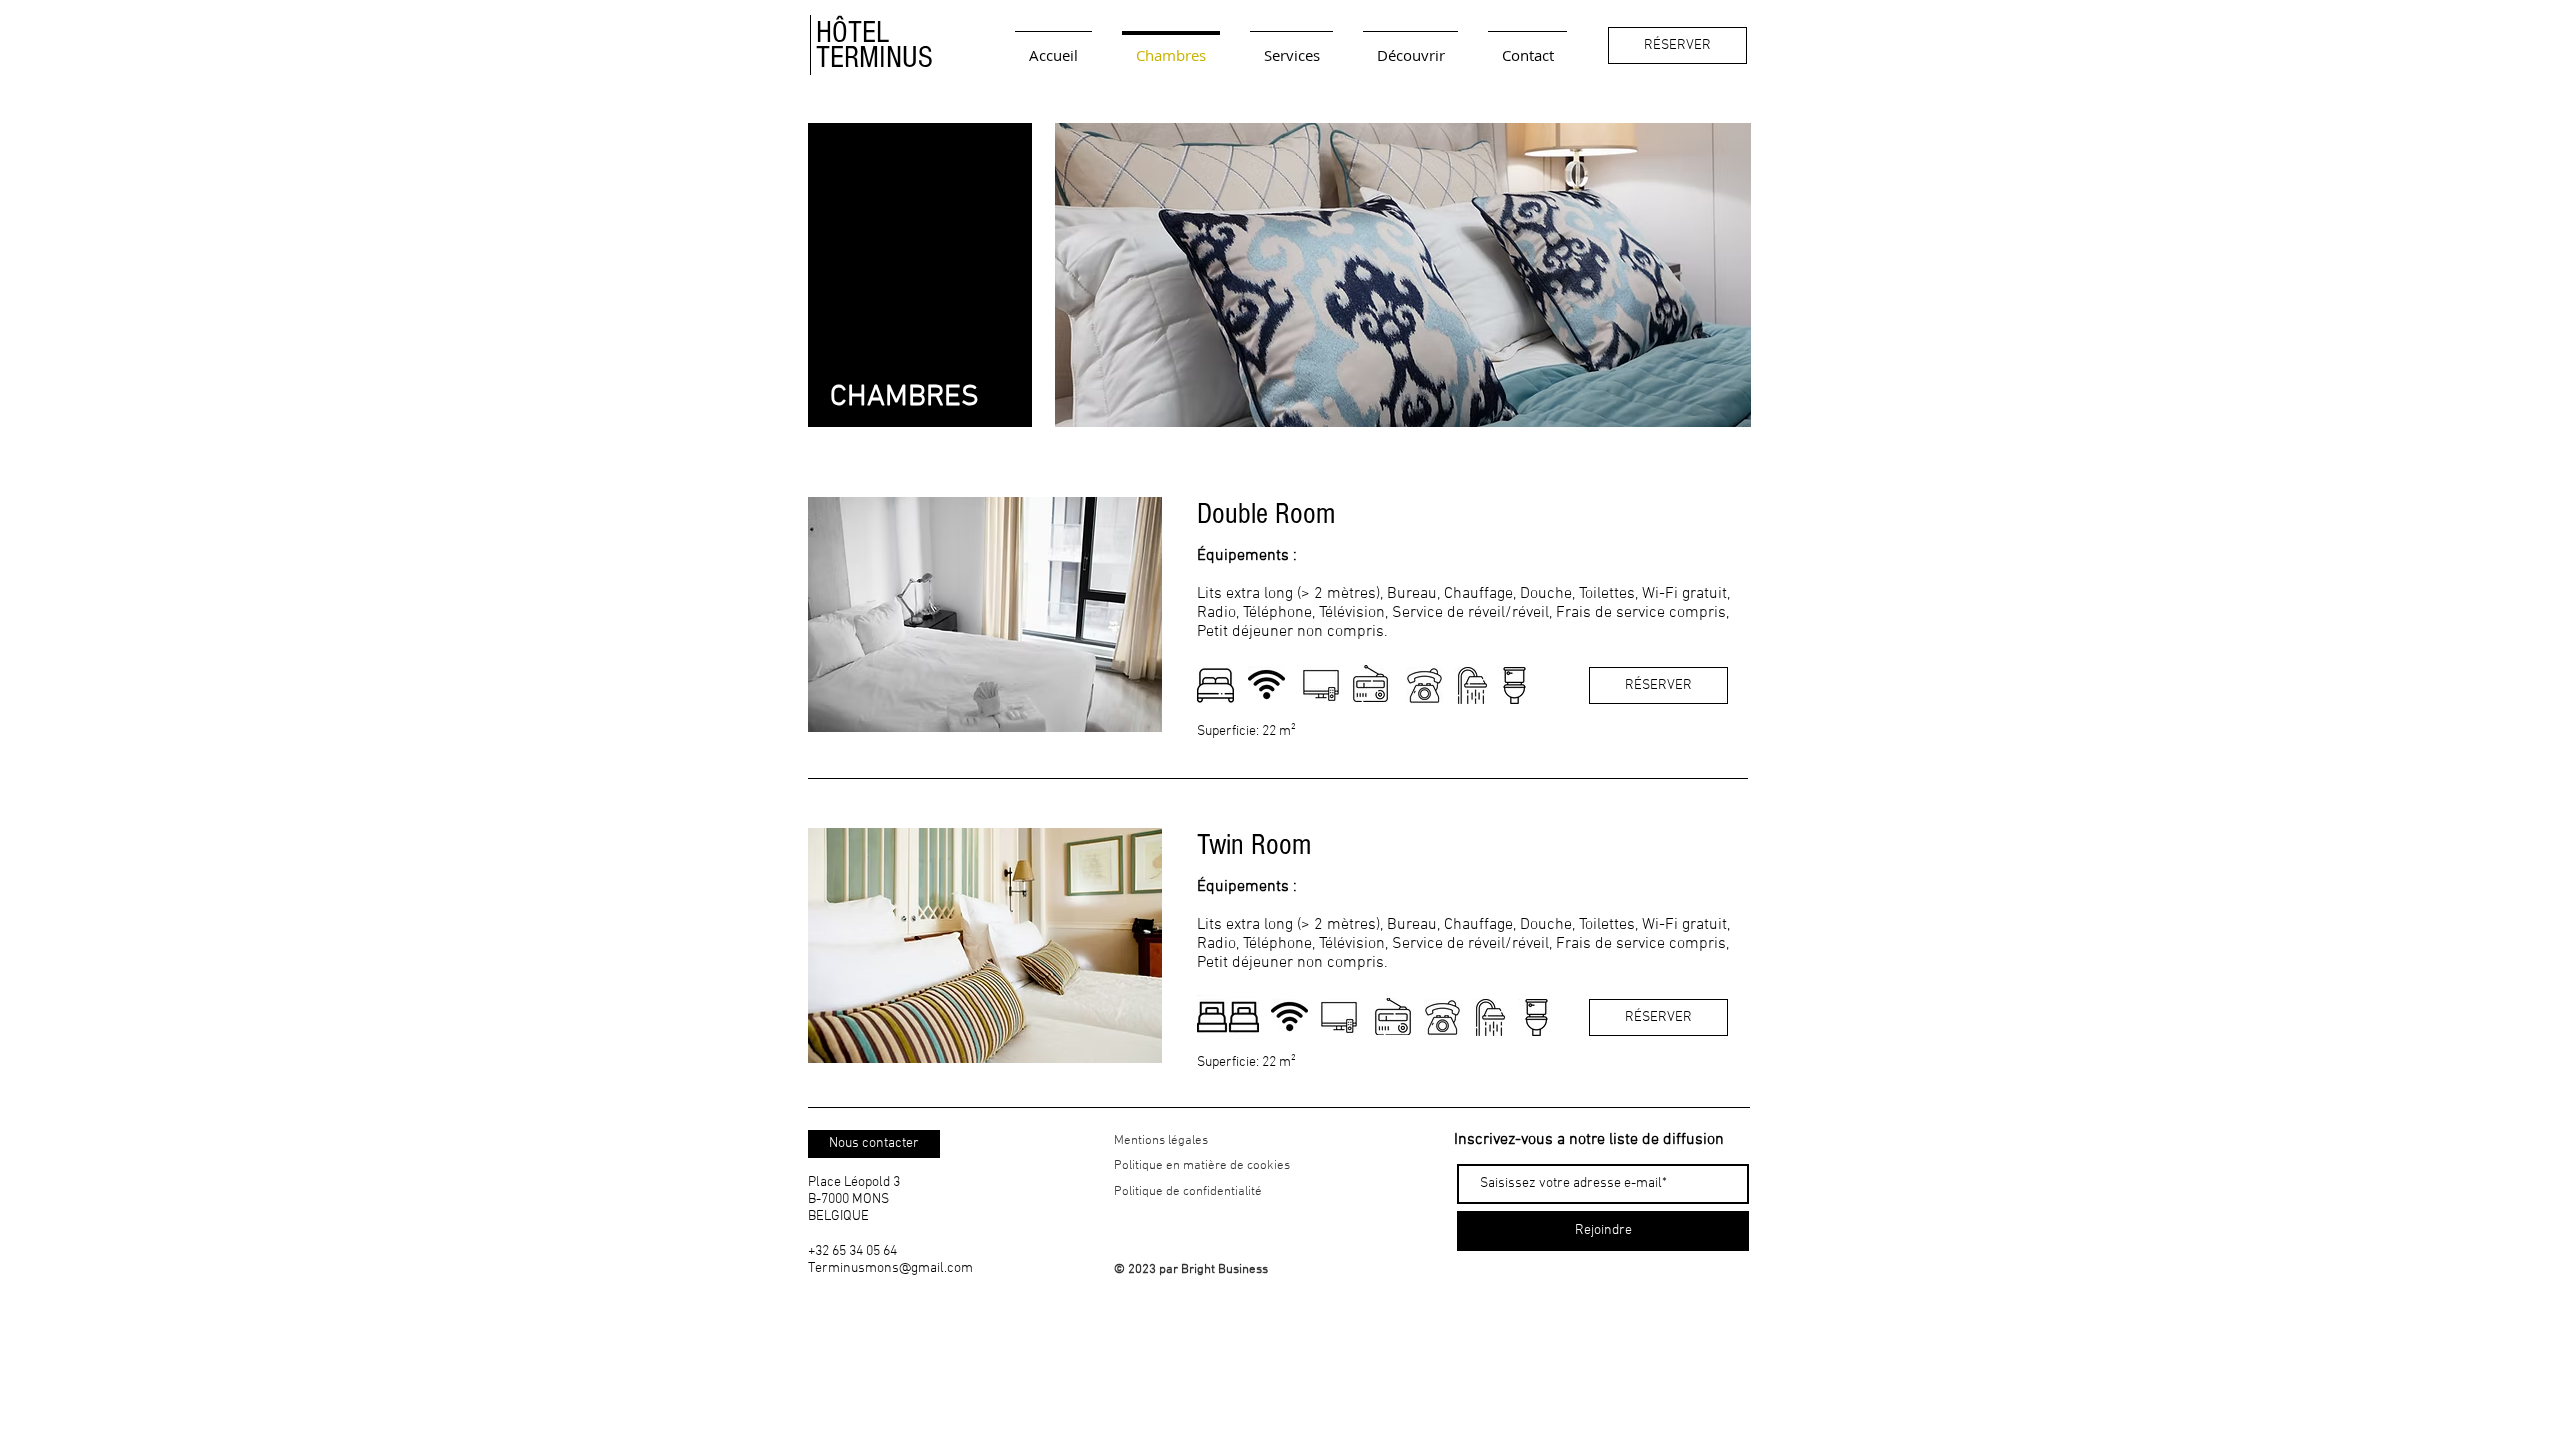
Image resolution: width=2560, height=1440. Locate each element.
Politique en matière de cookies (1203, 1166)
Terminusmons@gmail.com (890, 1268)
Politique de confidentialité (1188, 1192)
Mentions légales (1161, 1141)
